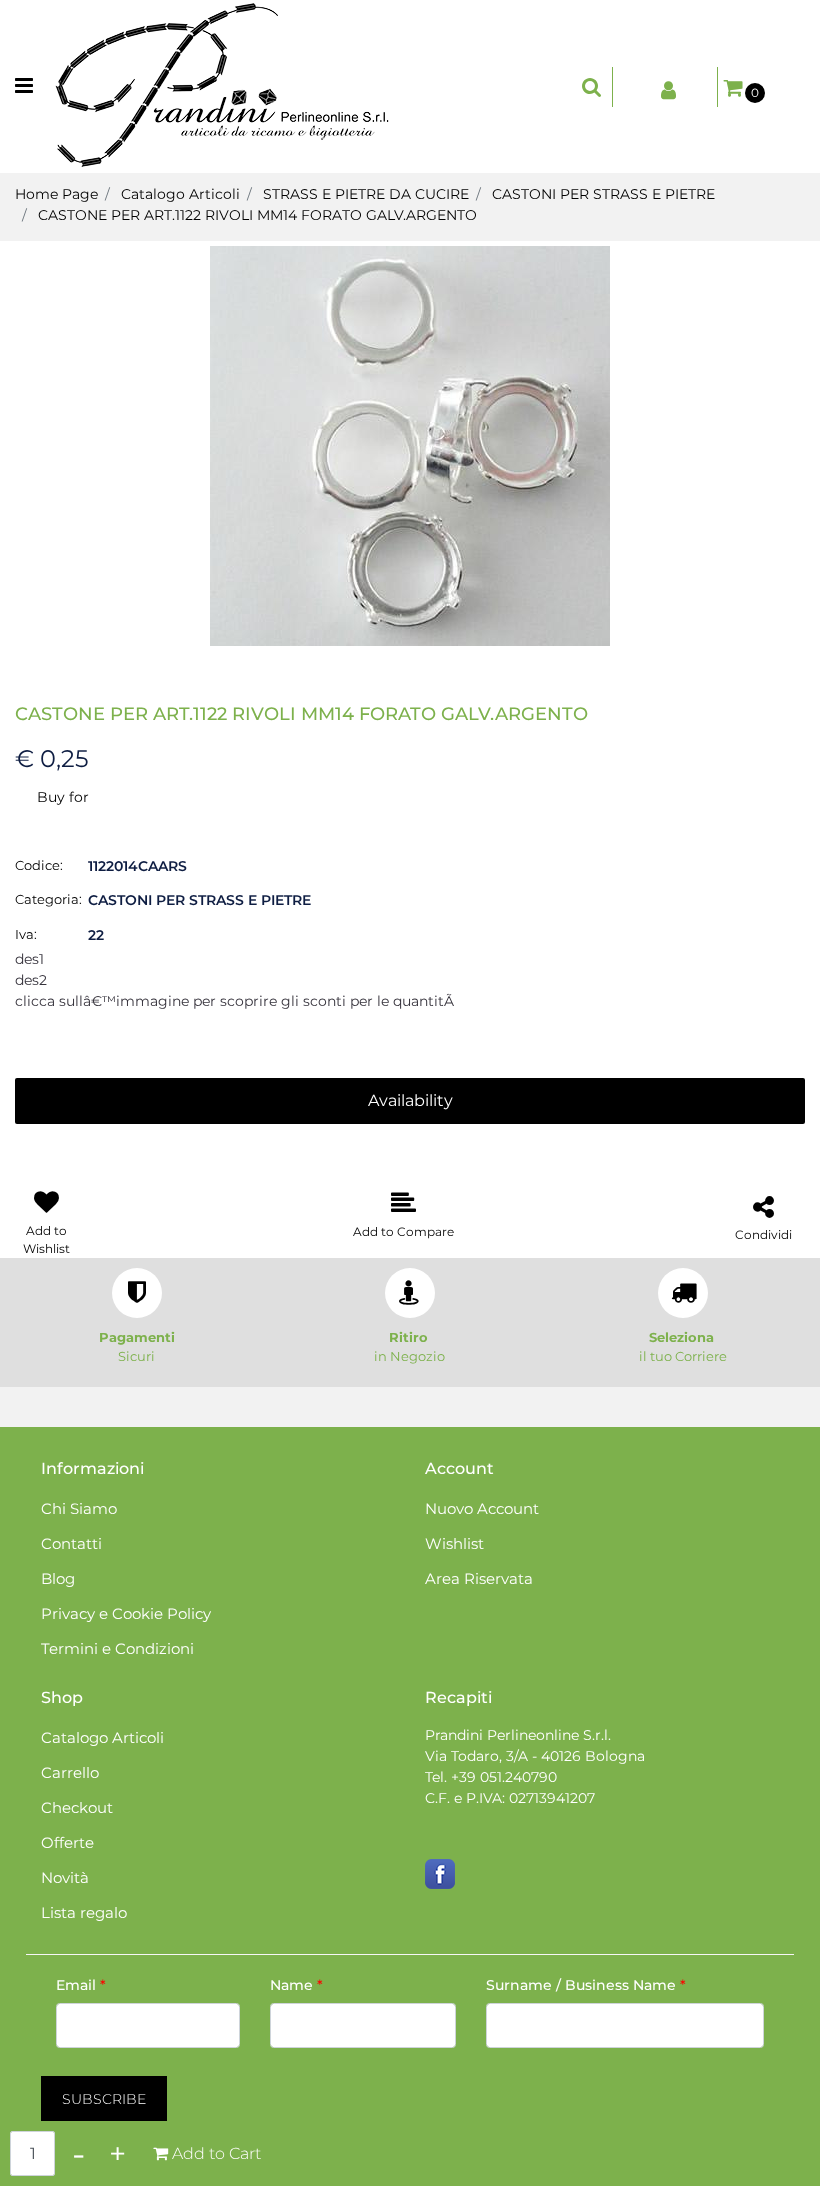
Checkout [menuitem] (77, 1807)
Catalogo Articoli (180, 194)
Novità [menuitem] (65, 1877)
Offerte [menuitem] (67, 1842)
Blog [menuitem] (58, 1578)
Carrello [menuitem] (70, 1772)
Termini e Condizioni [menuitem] (117, 1648)
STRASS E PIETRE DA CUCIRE (366, 194)
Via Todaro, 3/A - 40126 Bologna (535, 1756)
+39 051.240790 (504, 1777)
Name (296, 1985)
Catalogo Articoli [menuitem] (102, 1737)
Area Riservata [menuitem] (479, 1578)
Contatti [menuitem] (71, 1543)
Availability (410, 1100)
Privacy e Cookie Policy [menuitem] (126, 1613)
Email (81, 1985)
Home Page (56, 194)
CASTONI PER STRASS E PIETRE (603, 194)
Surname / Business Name (586, 1985)
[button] (410, 445)
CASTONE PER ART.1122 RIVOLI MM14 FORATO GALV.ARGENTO (257, 215)
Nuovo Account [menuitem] (482, 1508)
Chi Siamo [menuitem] (79, 1508)
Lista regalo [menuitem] (84, 1912)
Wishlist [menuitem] (454, 1543)
